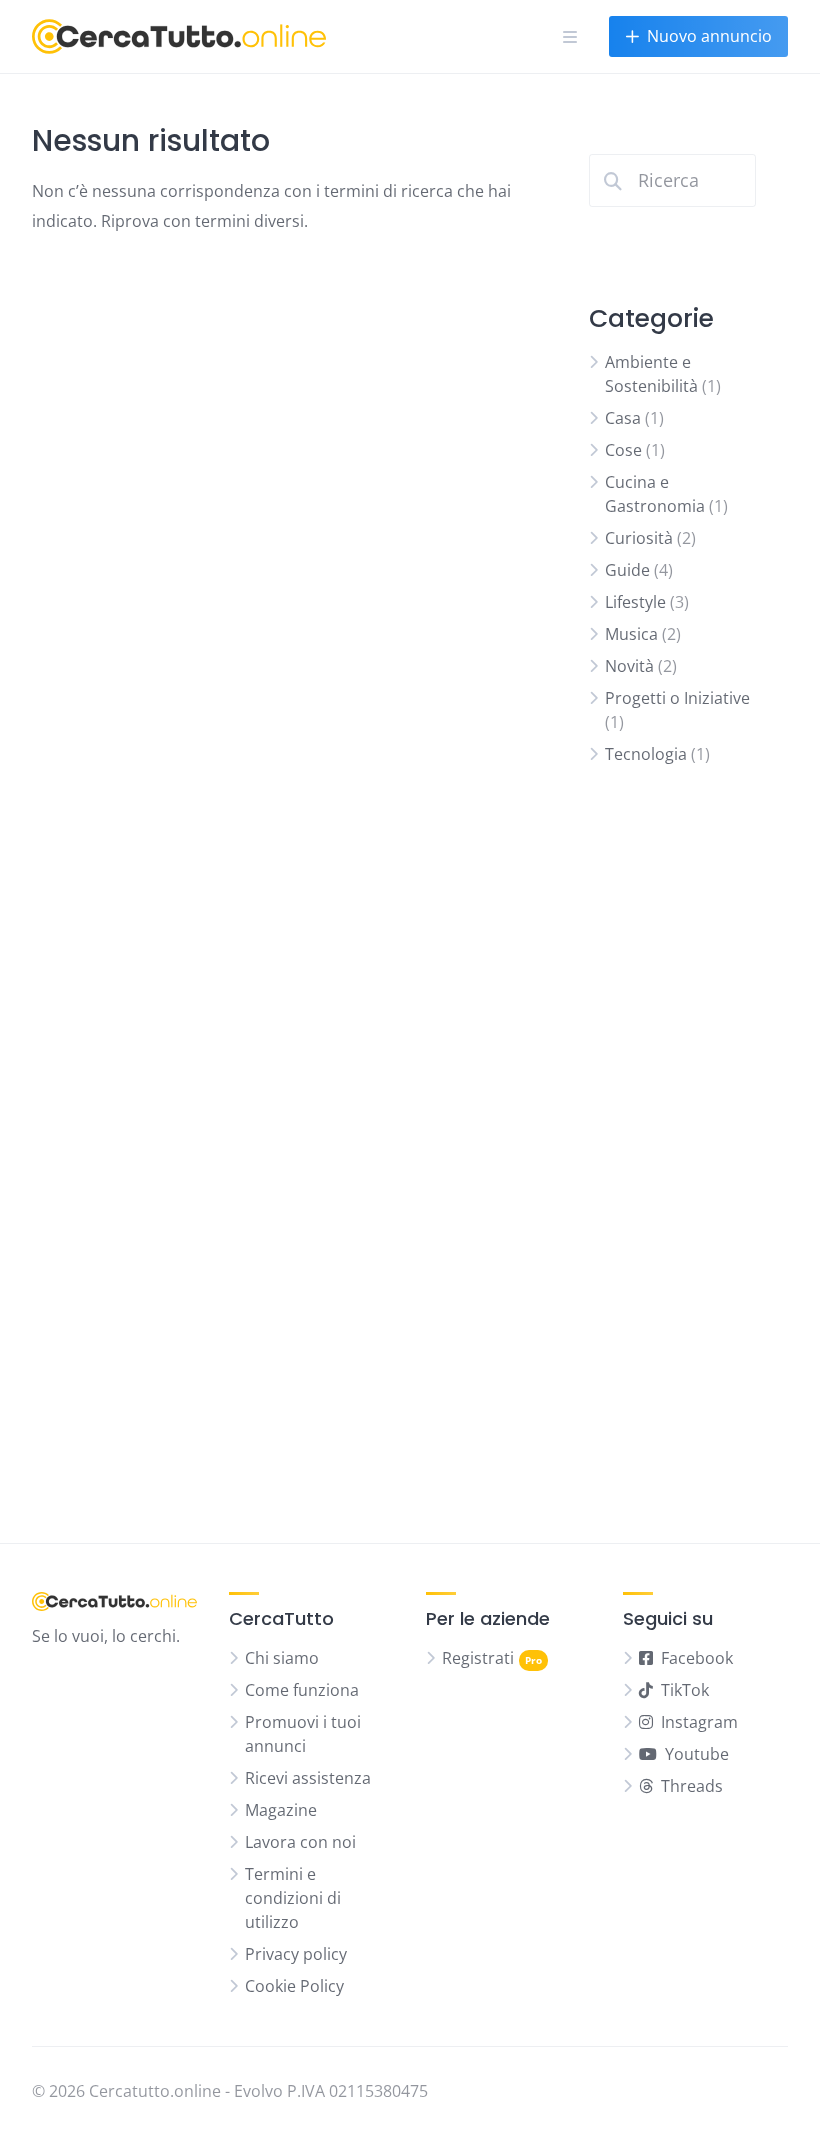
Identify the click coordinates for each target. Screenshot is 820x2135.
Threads (692, 1786)
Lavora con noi (300, 1842)
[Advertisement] (672, 1162)
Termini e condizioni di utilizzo (293, 1898)
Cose (623, 450)
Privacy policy (296, 1954)
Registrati (478, 1658)
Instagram (699, 1722)
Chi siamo (282, 1658)
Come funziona (302, 1690)
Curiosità (639, 538)
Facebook (697, 1658)
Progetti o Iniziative (677, 698)
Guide (627, 570)
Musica (631, 634)
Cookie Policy (294, 1986)
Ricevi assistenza (308, 1778)
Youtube (697, 1754)
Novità (629, 666)
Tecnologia (646, 754)
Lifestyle (635, 602)
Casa (623, 418)
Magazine (281, 1810)
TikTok (685, 1690)
